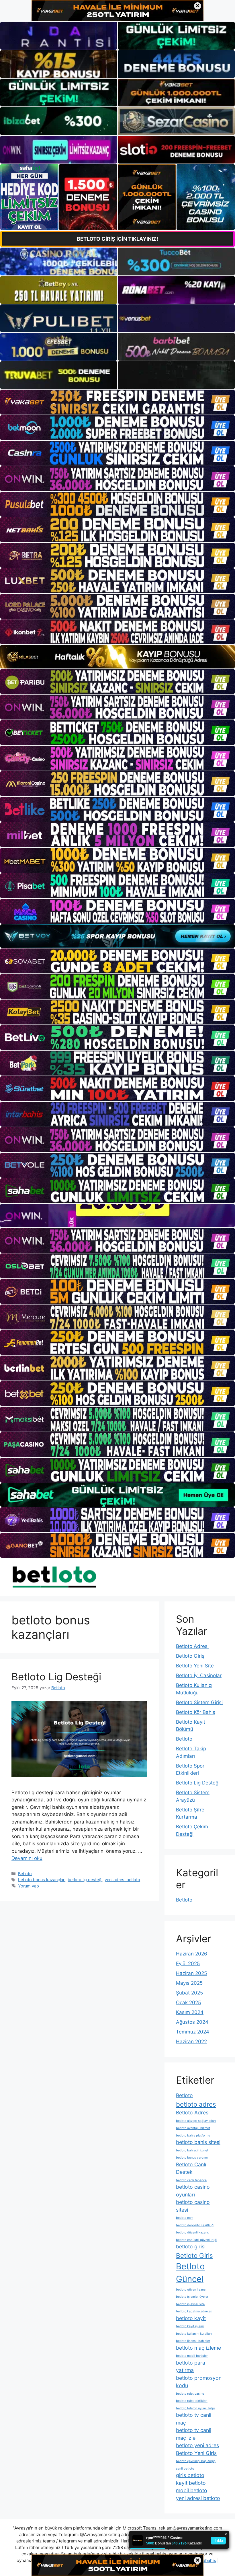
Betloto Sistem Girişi (199, 1702)
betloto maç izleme (198, 2348)
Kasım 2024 (190, 2012)
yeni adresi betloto (122, 1880)
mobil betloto (192, 2490)
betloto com (185, 2218)
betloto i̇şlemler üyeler (192, 2297)
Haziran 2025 (191, 1973)
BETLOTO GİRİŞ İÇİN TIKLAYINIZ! (117, 239)
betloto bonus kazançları (42, 1880)
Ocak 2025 (188, 2003)
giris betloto (190, 2475)
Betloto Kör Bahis (196, 1712)
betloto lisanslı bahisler (193, 2341)
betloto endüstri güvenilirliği (197, 2240)
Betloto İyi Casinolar (199, 1675)
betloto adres (196, 2104)
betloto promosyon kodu (199, 2382)
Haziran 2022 (191, 2042)
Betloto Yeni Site (195, 1666)
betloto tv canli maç (194, 2419)
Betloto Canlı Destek (191, 2168)
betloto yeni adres (197, 2445)
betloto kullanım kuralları (194, 2334)
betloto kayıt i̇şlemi (190, 2326)
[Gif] (117, 657)
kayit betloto (191, 2483)
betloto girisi (191, 2247)
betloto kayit (191, 2318)
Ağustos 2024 (192, 2022)
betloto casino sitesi (193, 2206)
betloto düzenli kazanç (192, 2232)
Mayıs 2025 (189, 1983)
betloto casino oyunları (193, 2191)
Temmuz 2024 (193, 2032)
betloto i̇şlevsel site (190, 2304)
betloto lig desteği (85, 1880)
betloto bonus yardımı (192, 2158)
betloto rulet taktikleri (192, 2401)
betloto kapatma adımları (194, 2311)
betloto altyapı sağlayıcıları (196, 2121)
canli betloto (185, 2469)
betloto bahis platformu (193, 2135)
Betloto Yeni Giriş (196, 2453)
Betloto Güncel (190, 2273)
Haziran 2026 (192, 1954)
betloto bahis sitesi (198, 2142)
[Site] (117, 402)
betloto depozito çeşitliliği (195, 2225)
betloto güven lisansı (191, 2290)
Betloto (25, 1874)
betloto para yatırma (191, 2367)
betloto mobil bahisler (192, 2356)
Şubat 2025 (189, 1993)
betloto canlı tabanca (191, 2180)
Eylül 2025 (188, 1963)
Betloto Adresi (192, 1646)
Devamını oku (27, 1858)
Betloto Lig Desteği (56, 1677)
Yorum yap (29, 1886)
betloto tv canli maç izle (194, 2434)
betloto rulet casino (190, 2394)
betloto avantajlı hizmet (193, 2128)
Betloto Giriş (190, 1656)
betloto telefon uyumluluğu (195, 2408)
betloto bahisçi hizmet (192, 2150)
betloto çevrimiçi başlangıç (196, 2461)
